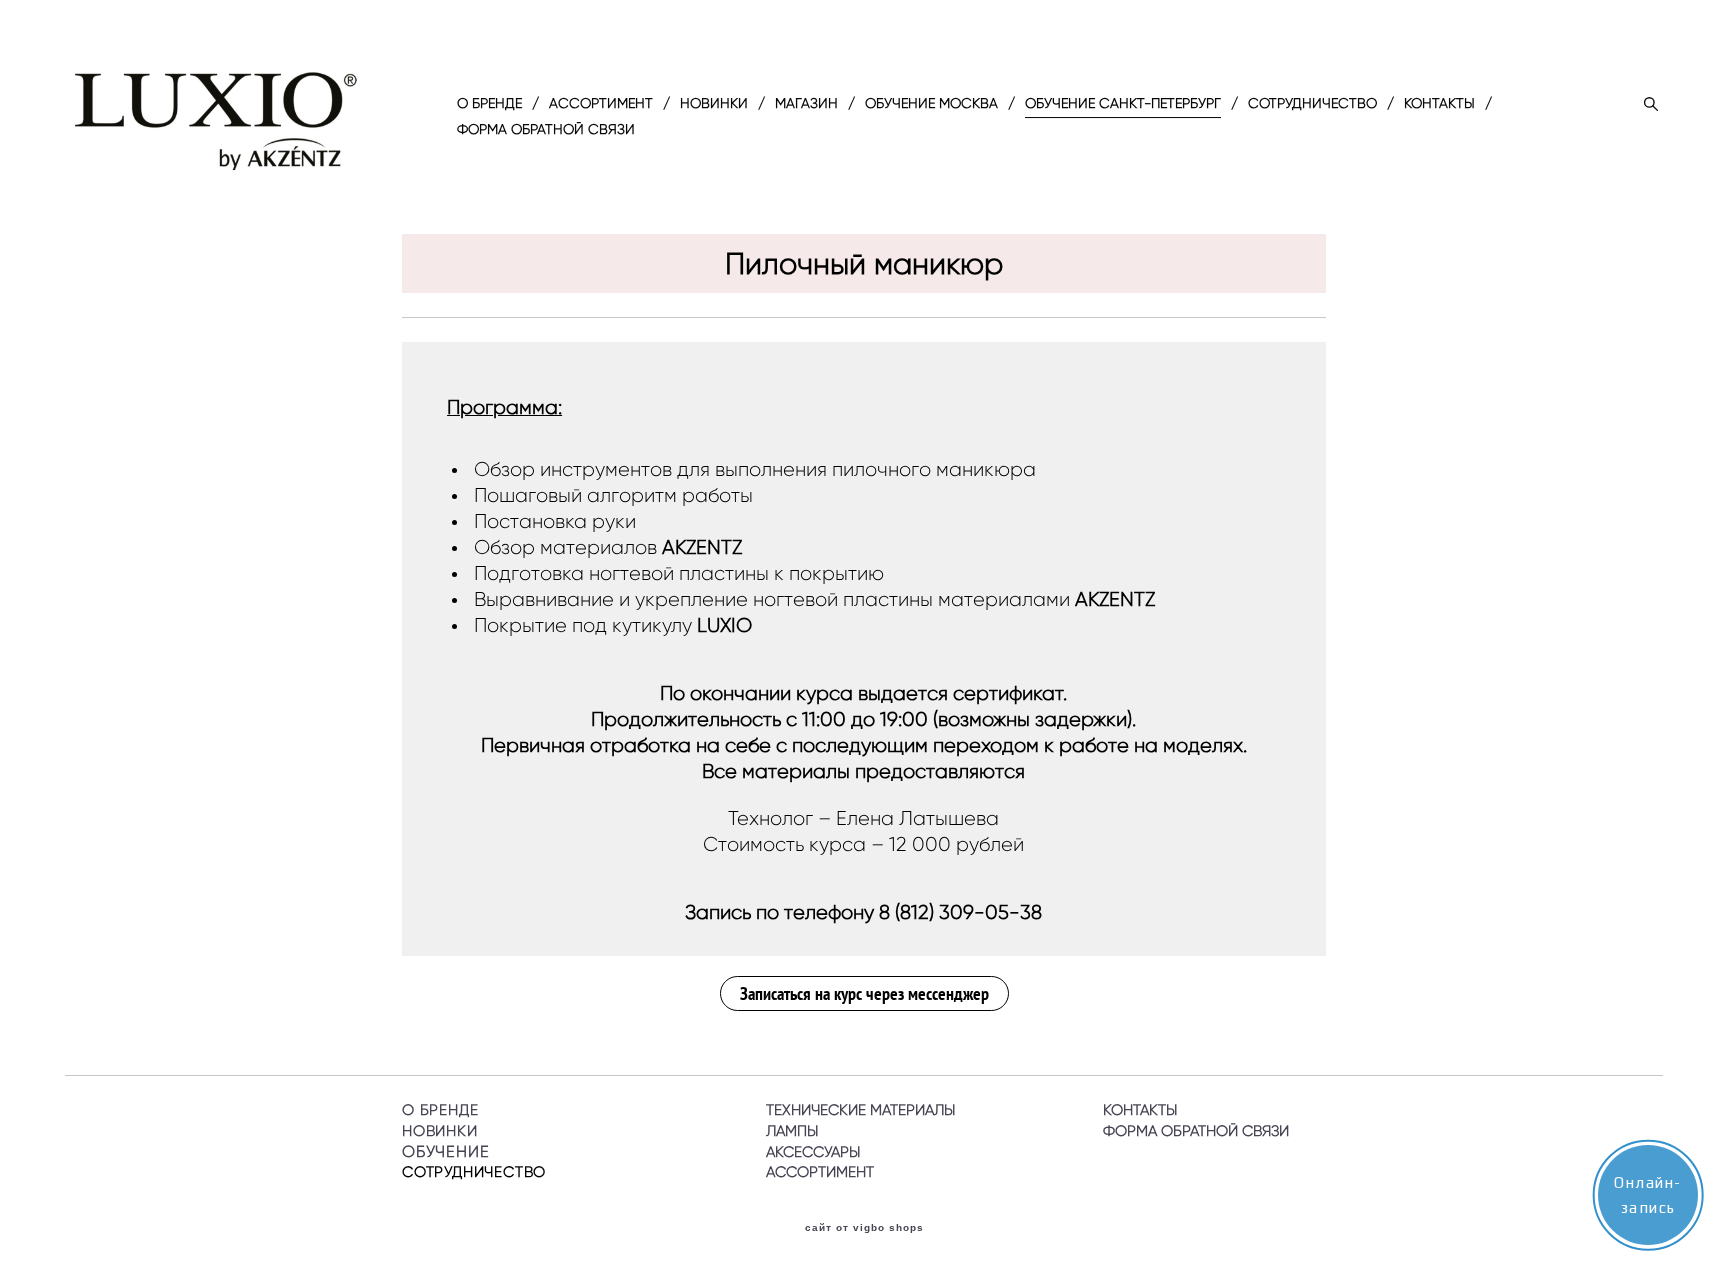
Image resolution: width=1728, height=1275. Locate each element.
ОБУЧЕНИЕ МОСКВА (931, 104)
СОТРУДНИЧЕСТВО (1312, 104)
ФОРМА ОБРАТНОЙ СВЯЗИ (546, 130)
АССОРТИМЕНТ (601, 104)
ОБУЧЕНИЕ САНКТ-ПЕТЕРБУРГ (1123, 104)
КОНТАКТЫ (1439, 104)
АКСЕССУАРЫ (813, 1152)
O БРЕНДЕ (489, 104)
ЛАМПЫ (792, 1131)
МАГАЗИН (806, 104)
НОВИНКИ (714, 104)
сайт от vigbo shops (864, 1228)
